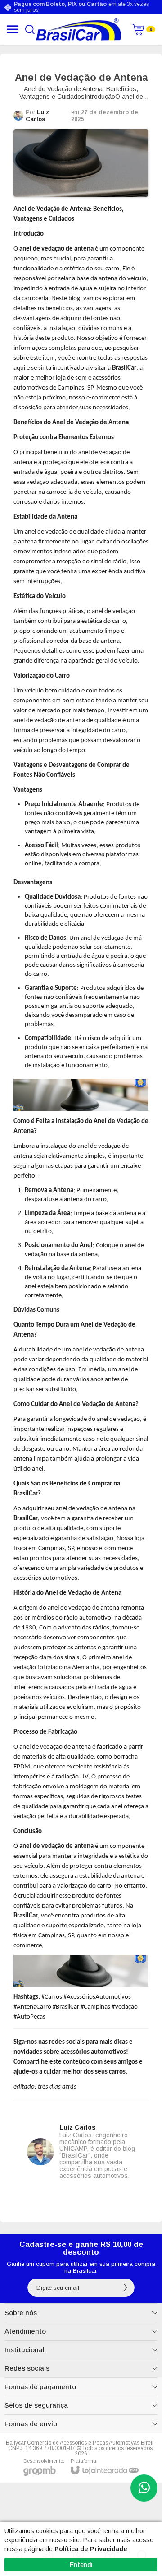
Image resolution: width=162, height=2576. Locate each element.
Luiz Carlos (38, 116)
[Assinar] (126, 2288)
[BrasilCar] (79, 29)
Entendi (81, 2565)
